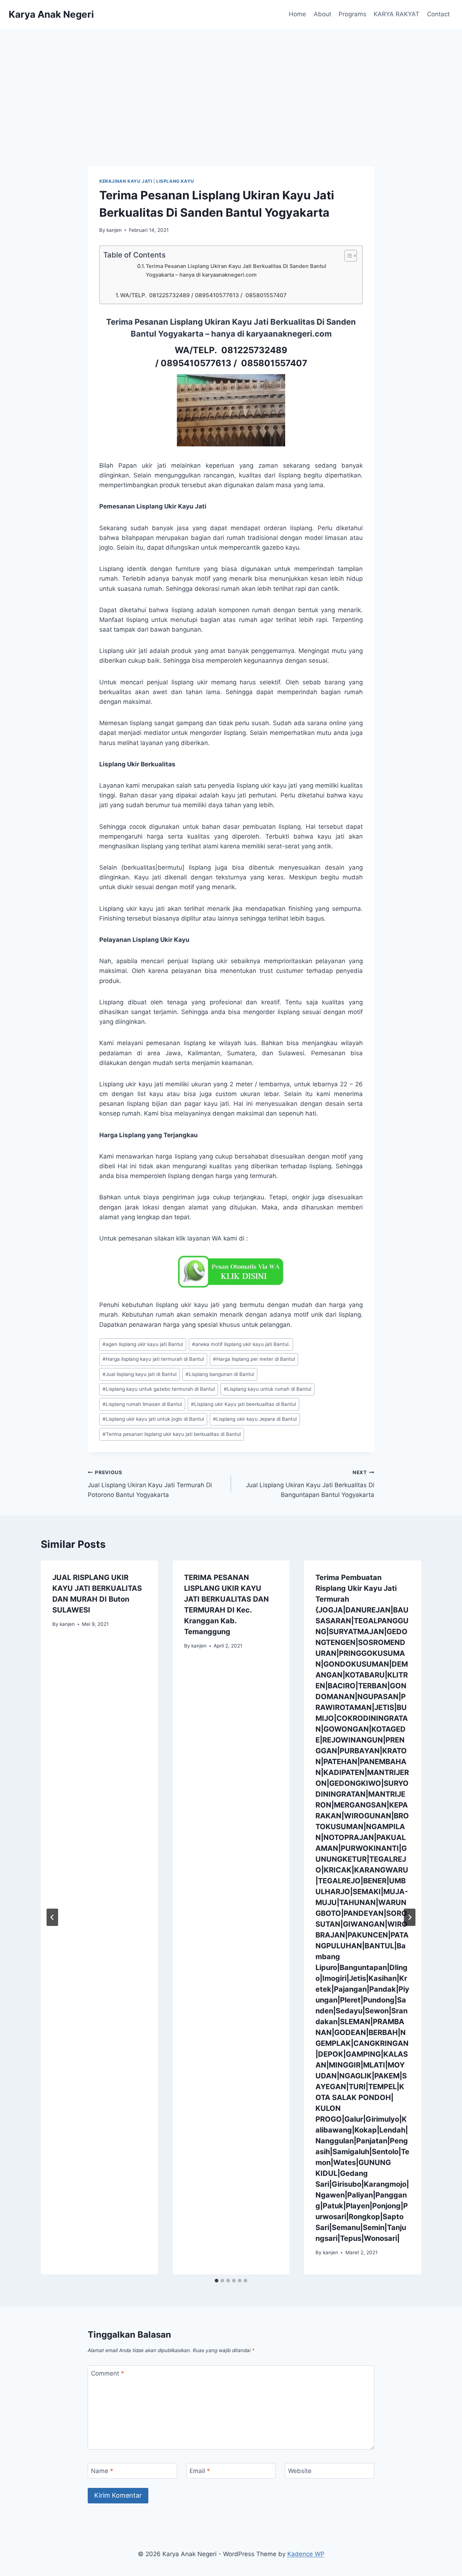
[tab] (217, 2281)
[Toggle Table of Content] (347, 256)
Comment (108, 2373)
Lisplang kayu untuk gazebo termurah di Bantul (159, 1389)
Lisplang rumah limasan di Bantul (142, 1404)
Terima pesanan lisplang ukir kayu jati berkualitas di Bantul (172, 1434)
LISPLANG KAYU (175, 181)
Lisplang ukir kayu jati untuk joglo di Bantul (153, 1419)
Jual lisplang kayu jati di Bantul (140, 1374)
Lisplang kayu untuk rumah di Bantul (267, 1389)
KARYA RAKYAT (396, 14)
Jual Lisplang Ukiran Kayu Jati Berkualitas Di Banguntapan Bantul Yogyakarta (310, 1484)
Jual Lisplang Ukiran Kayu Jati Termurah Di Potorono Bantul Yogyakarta (150, 1484)
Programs (352, 14)
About (322, 14)
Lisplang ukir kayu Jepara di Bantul (255, 1419)
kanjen (114, 230)
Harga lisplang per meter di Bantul (254, 1359)
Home (297, 14)
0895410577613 (196, 363)
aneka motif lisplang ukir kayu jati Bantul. (241, 1344)
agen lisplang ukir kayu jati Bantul (143, 1344)
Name (102, 2471)
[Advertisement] (231, 83)
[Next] (410, 1917)
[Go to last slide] (52, 1917)
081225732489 (254, 350)
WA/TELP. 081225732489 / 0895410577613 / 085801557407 (203, 295)
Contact (438, 14)
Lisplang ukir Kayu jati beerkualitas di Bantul (243, 1404)
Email (200, 2471)
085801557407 (273, 363)
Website (300, 2471)
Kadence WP (306, 2554)
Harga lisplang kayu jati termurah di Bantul (153, 1359)
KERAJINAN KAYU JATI (126, 181)
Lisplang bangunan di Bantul (220, 1374)
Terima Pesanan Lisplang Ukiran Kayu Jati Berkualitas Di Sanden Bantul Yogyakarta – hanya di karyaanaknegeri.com (236, 270)
